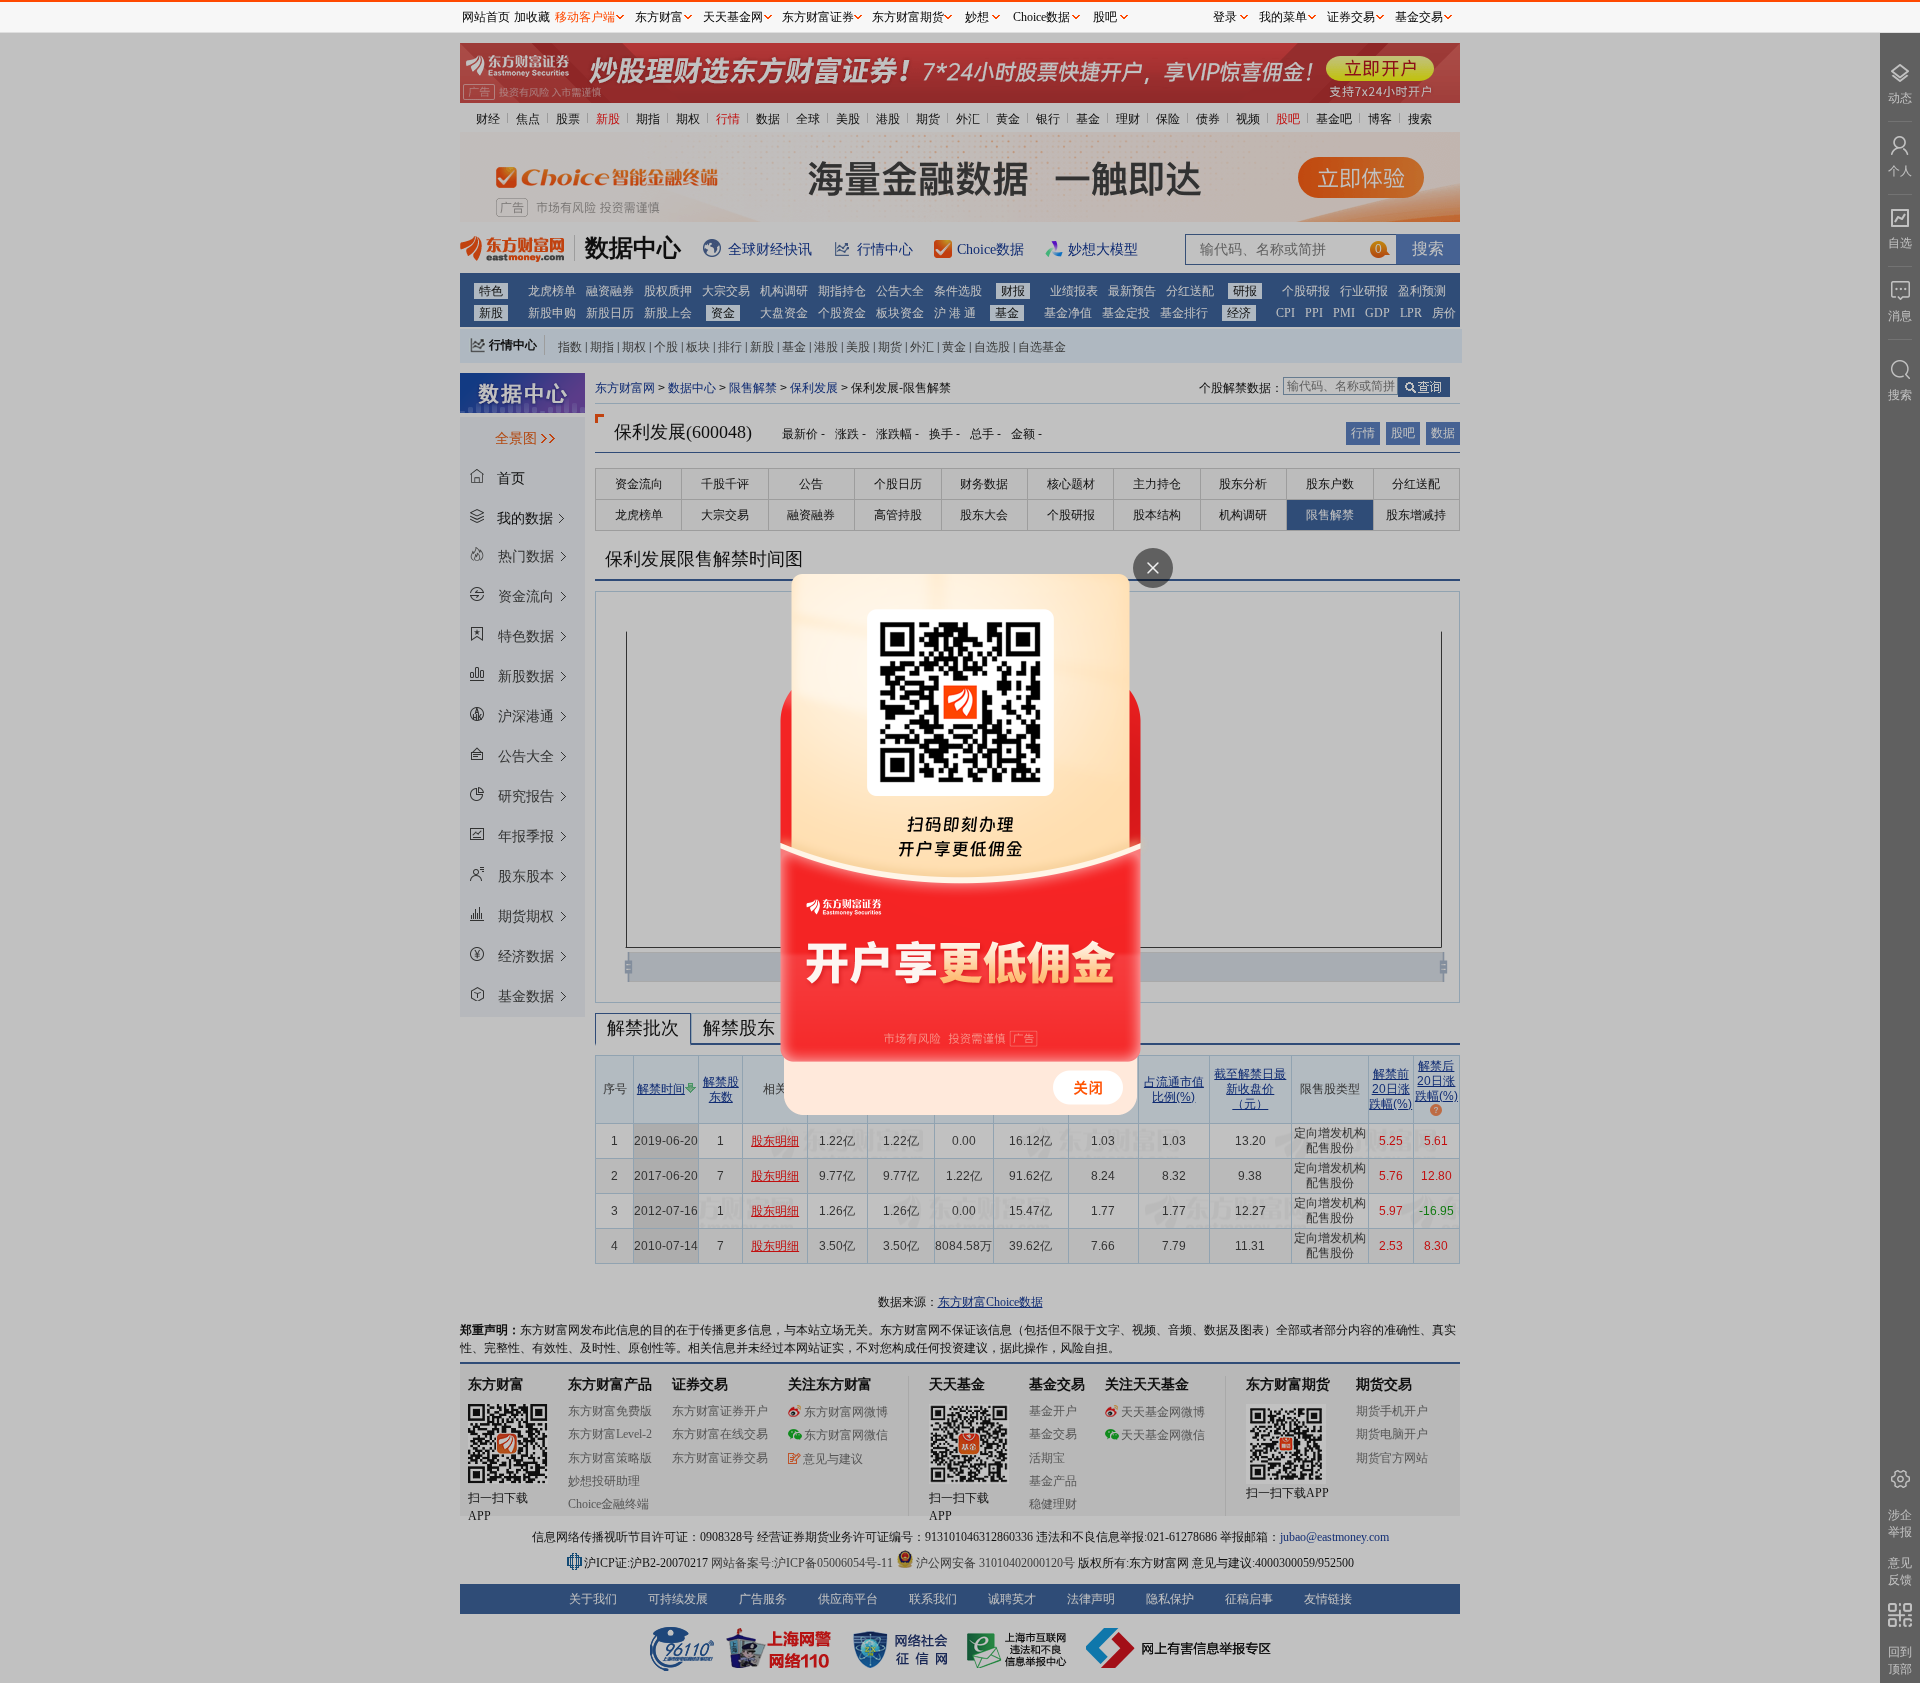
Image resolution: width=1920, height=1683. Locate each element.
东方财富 (659, 17)
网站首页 (486, 17)
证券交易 (1351, 17)
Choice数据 (1041, 17)
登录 (1225, 17)
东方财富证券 (818, 17)
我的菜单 (1283, 17)
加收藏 (532, 17)
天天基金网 (733, 17)
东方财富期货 (908, 17)
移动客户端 (585, 17)
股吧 (1105, 17)
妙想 (977, 17)
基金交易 (1419, 17)
